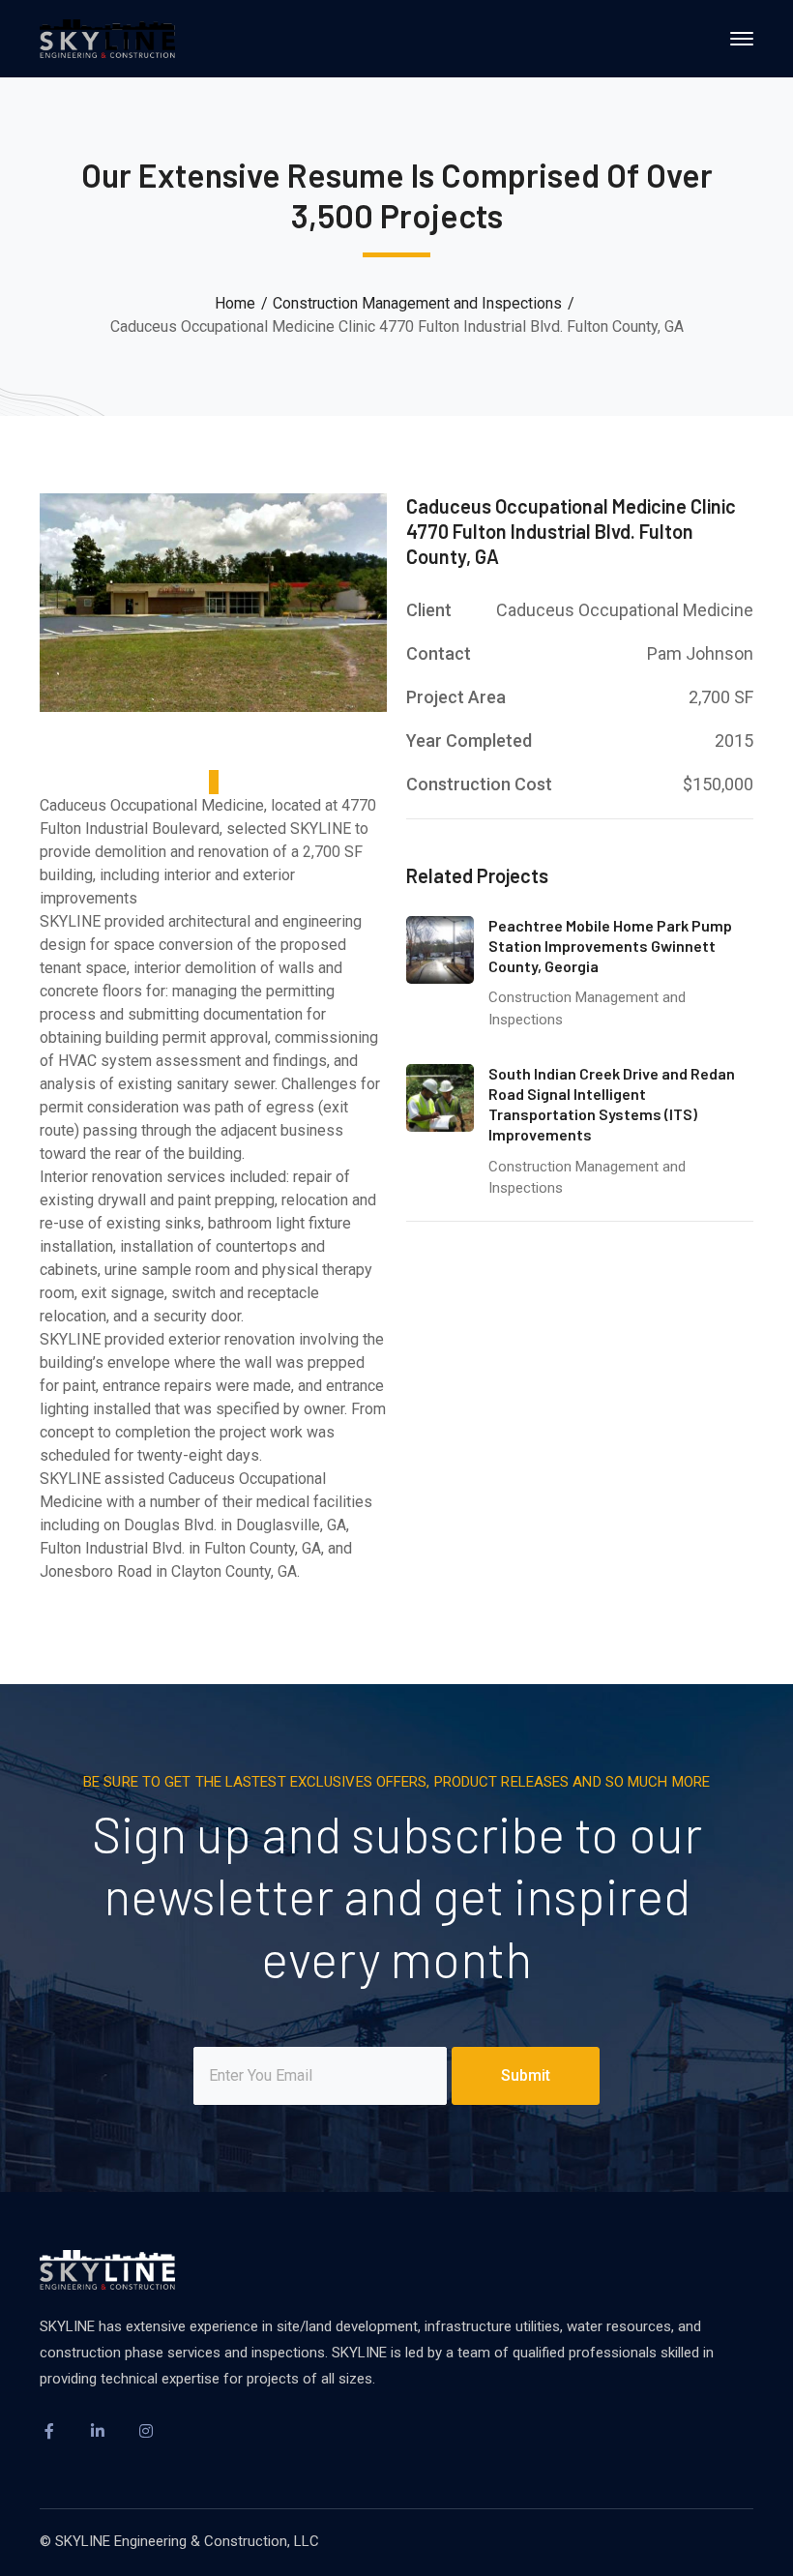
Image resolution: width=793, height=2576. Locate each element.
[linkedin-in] (98, 2431)
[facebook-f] (49, 2431)
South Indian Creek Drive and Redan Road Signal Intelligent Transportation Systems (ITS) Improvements (612, 1103)
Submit (526, 2075)
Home (235, 303)
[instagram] (146, 2431)
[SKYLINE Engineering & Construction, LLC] (107, 37)
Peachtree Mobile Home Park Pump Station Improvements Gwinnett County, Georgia (610, 946)
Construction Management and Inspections (417, 303)
